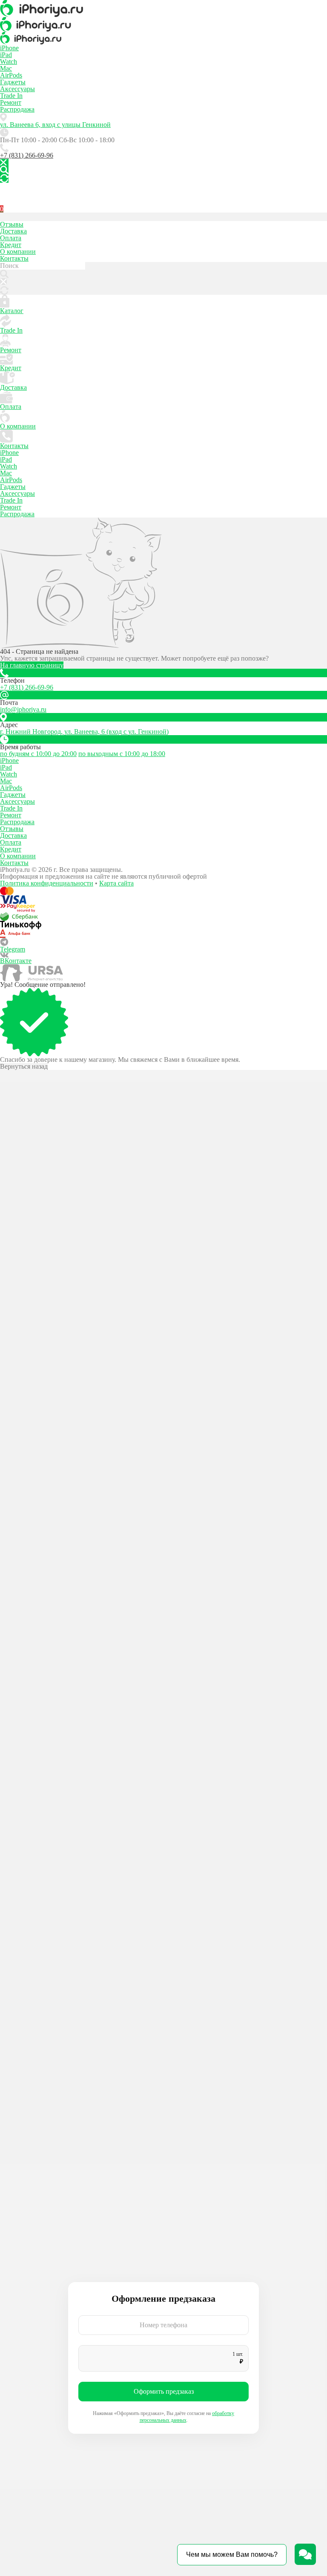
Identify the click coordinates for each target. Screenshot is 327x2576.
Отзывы (12, 224)
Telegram (13, 949)
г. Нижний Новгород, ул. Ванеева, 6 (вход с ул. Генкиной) (84, 732)
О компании (18, 252)
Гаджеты (13, 82)
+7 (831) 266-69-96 (27, 155)
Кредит (11, 245)
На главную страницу (32, 665)
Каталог (12, 311)
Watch (9, 62)
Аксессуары (17, 89)
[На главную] (163, 9)
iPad (6, 55)
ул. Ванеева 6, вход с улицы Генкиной (55, 125)
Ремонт (11, 102)
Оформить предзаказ (164, 2391)
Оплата (11, 238)
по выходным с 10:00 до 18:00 (122, 754)
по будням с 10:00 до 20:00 (38, 754)
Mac (6, 68)
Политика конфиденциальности (47, 883)
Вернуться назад (24, 1067)
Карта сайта (116, 883)
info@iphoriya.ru (23, 709)
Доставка (13, 231)
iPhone (9, 48)
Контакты (14, 258)
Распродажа (17, 109)
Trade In (11, 96)
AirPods (11, 75)
